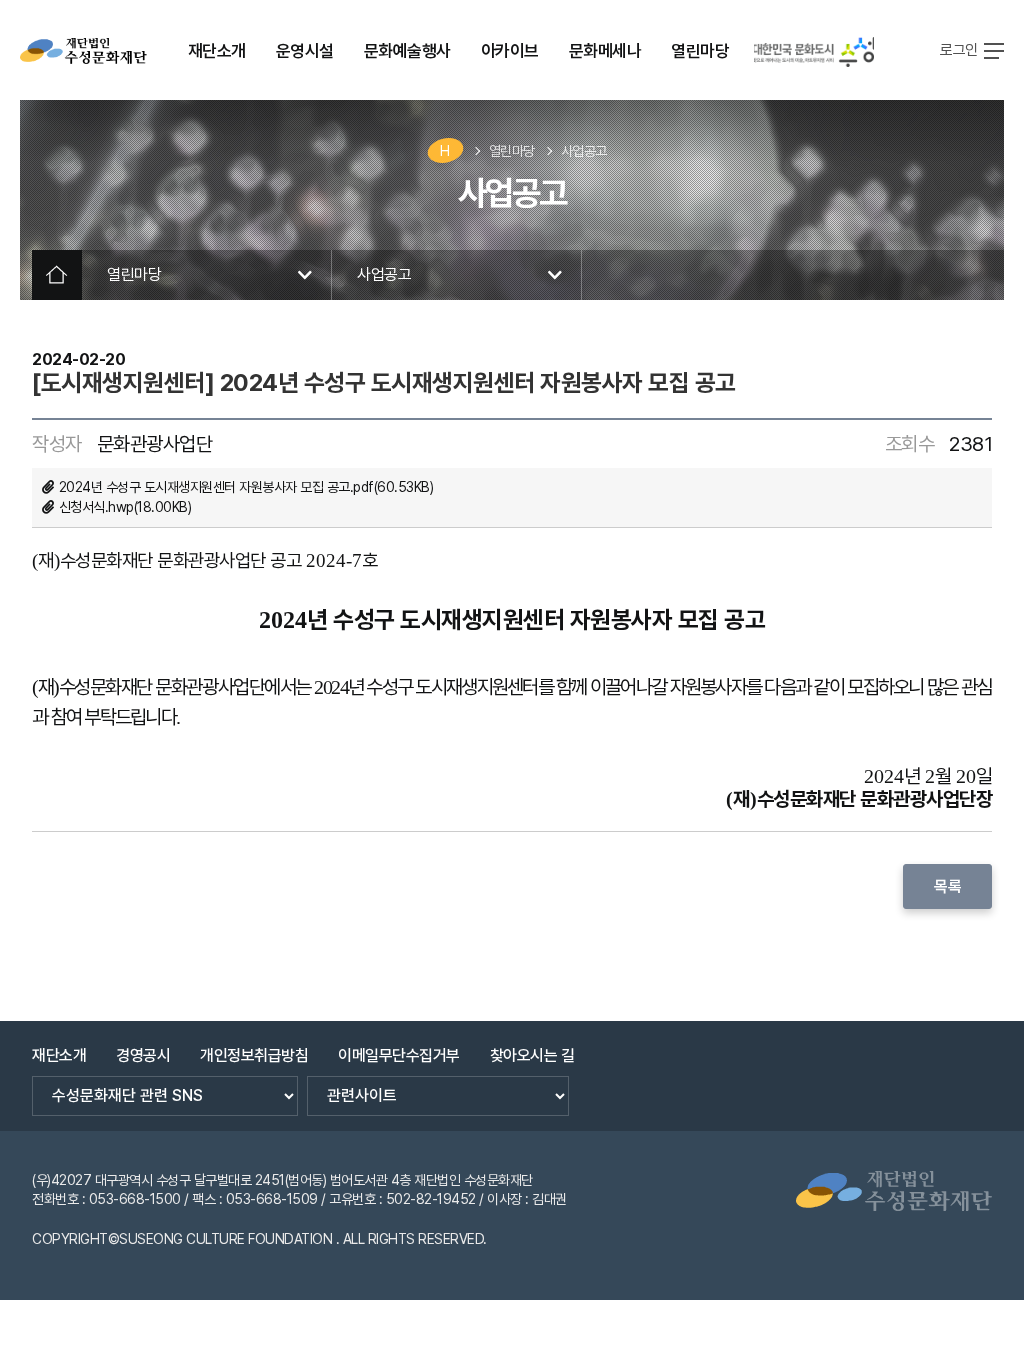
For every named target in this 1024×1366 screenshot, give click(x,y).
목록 (947, 886)
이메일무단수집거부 (399, 1055)
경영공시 (143, 1055)
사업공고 (584, 151)
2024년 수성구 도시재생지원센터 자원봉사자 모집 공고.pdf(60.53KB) (246, 487)
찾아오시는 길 (532, 1055)
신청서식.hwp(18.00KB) (125, 507)
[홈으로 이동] (83, 51)
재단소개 (59, 1055)
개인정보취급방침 (254, 1055)
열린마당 (512, 151)
